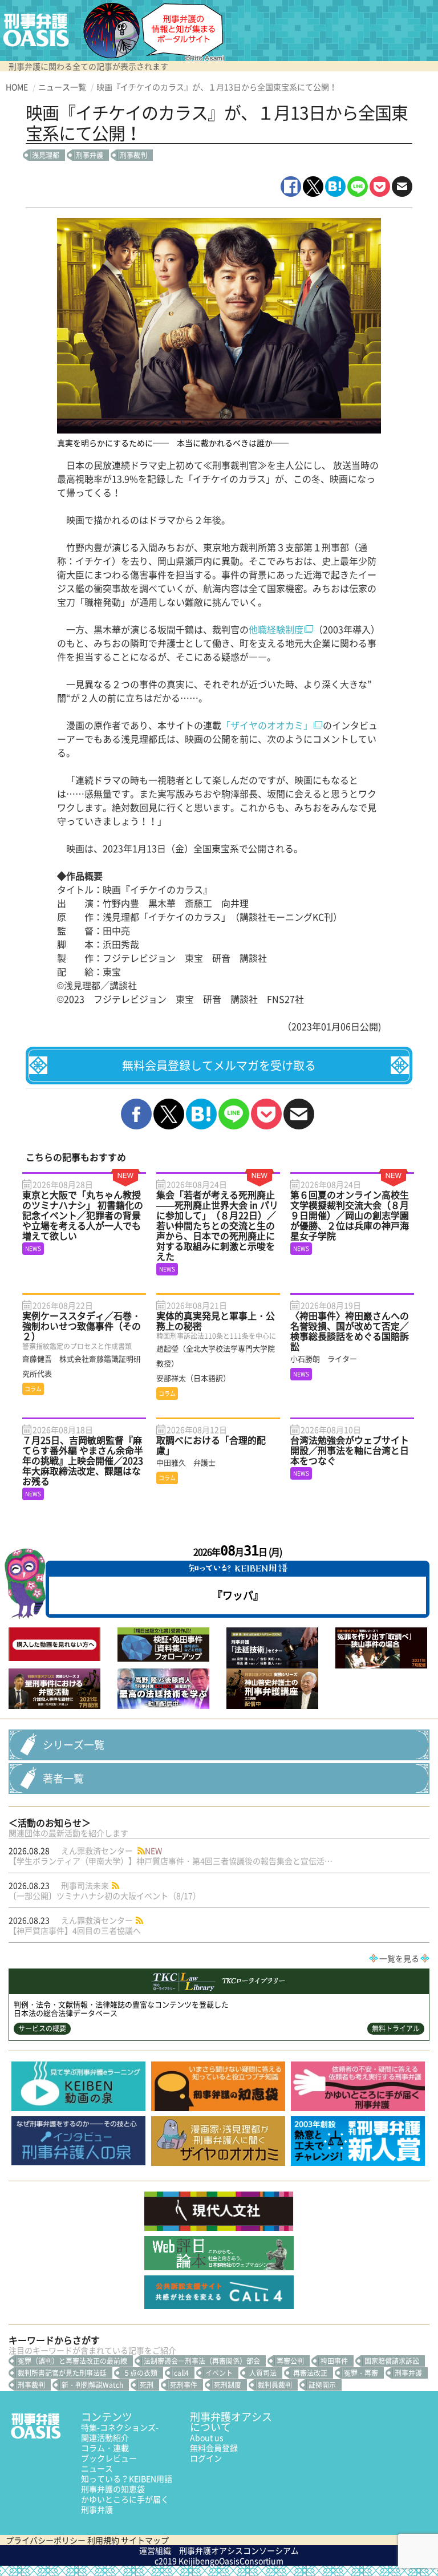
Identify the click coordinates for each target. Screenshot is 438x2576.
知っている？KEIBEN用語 (127, 2478)
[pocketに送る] (380, 187)
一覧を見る (399, 1958)
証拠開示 (322, 2385)
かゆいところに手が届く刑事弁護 (125, 2504)
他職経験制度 (276, 629)
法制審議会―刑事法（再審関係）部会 (202, 2361)
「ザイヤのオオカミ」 (267, 725)
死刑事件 (184, 2385)
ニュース (97, 2468)
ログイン (206, 2458)
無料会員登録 (214, 2448)
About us (207, 2437)
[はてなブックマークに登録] (335, 187)
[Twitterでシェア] (313, 187)
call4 (181, 2373)
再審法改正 (310, 2373)
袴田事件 (334, 2361)
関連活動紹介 (105, 2437)
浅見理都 (46, 155)
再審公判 (290, 2361)
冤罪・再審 (361, 2373)
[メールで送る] (402, 187)
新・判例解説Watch (92, 2385)
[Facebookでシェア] (291, 187)
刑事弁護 (90, 155)
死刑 (147, 2385)
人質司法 (263, 2373)
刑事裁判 (133, 155)
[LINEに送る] (358, 187)
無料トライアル (396, 2028)
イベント (219, 2373)
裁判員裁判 (275, 2385)
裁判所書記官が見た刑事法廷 (62, 2373)
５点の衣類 (140, 2373)
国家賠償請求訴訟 (392, 2361)
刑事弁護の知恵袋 (113, 2489)
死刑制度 (228, 2385)
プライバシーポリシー (46, 2540)
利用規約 (103, 2540)
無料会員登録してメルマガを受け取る (219, 1065)
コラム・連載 (105, 2448)
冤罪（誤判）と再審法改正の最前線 (72, 2361)
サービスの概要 (42, 2028)
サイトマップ (145, 2540)
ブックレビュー (109, 2458)
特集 (120, 2427)
